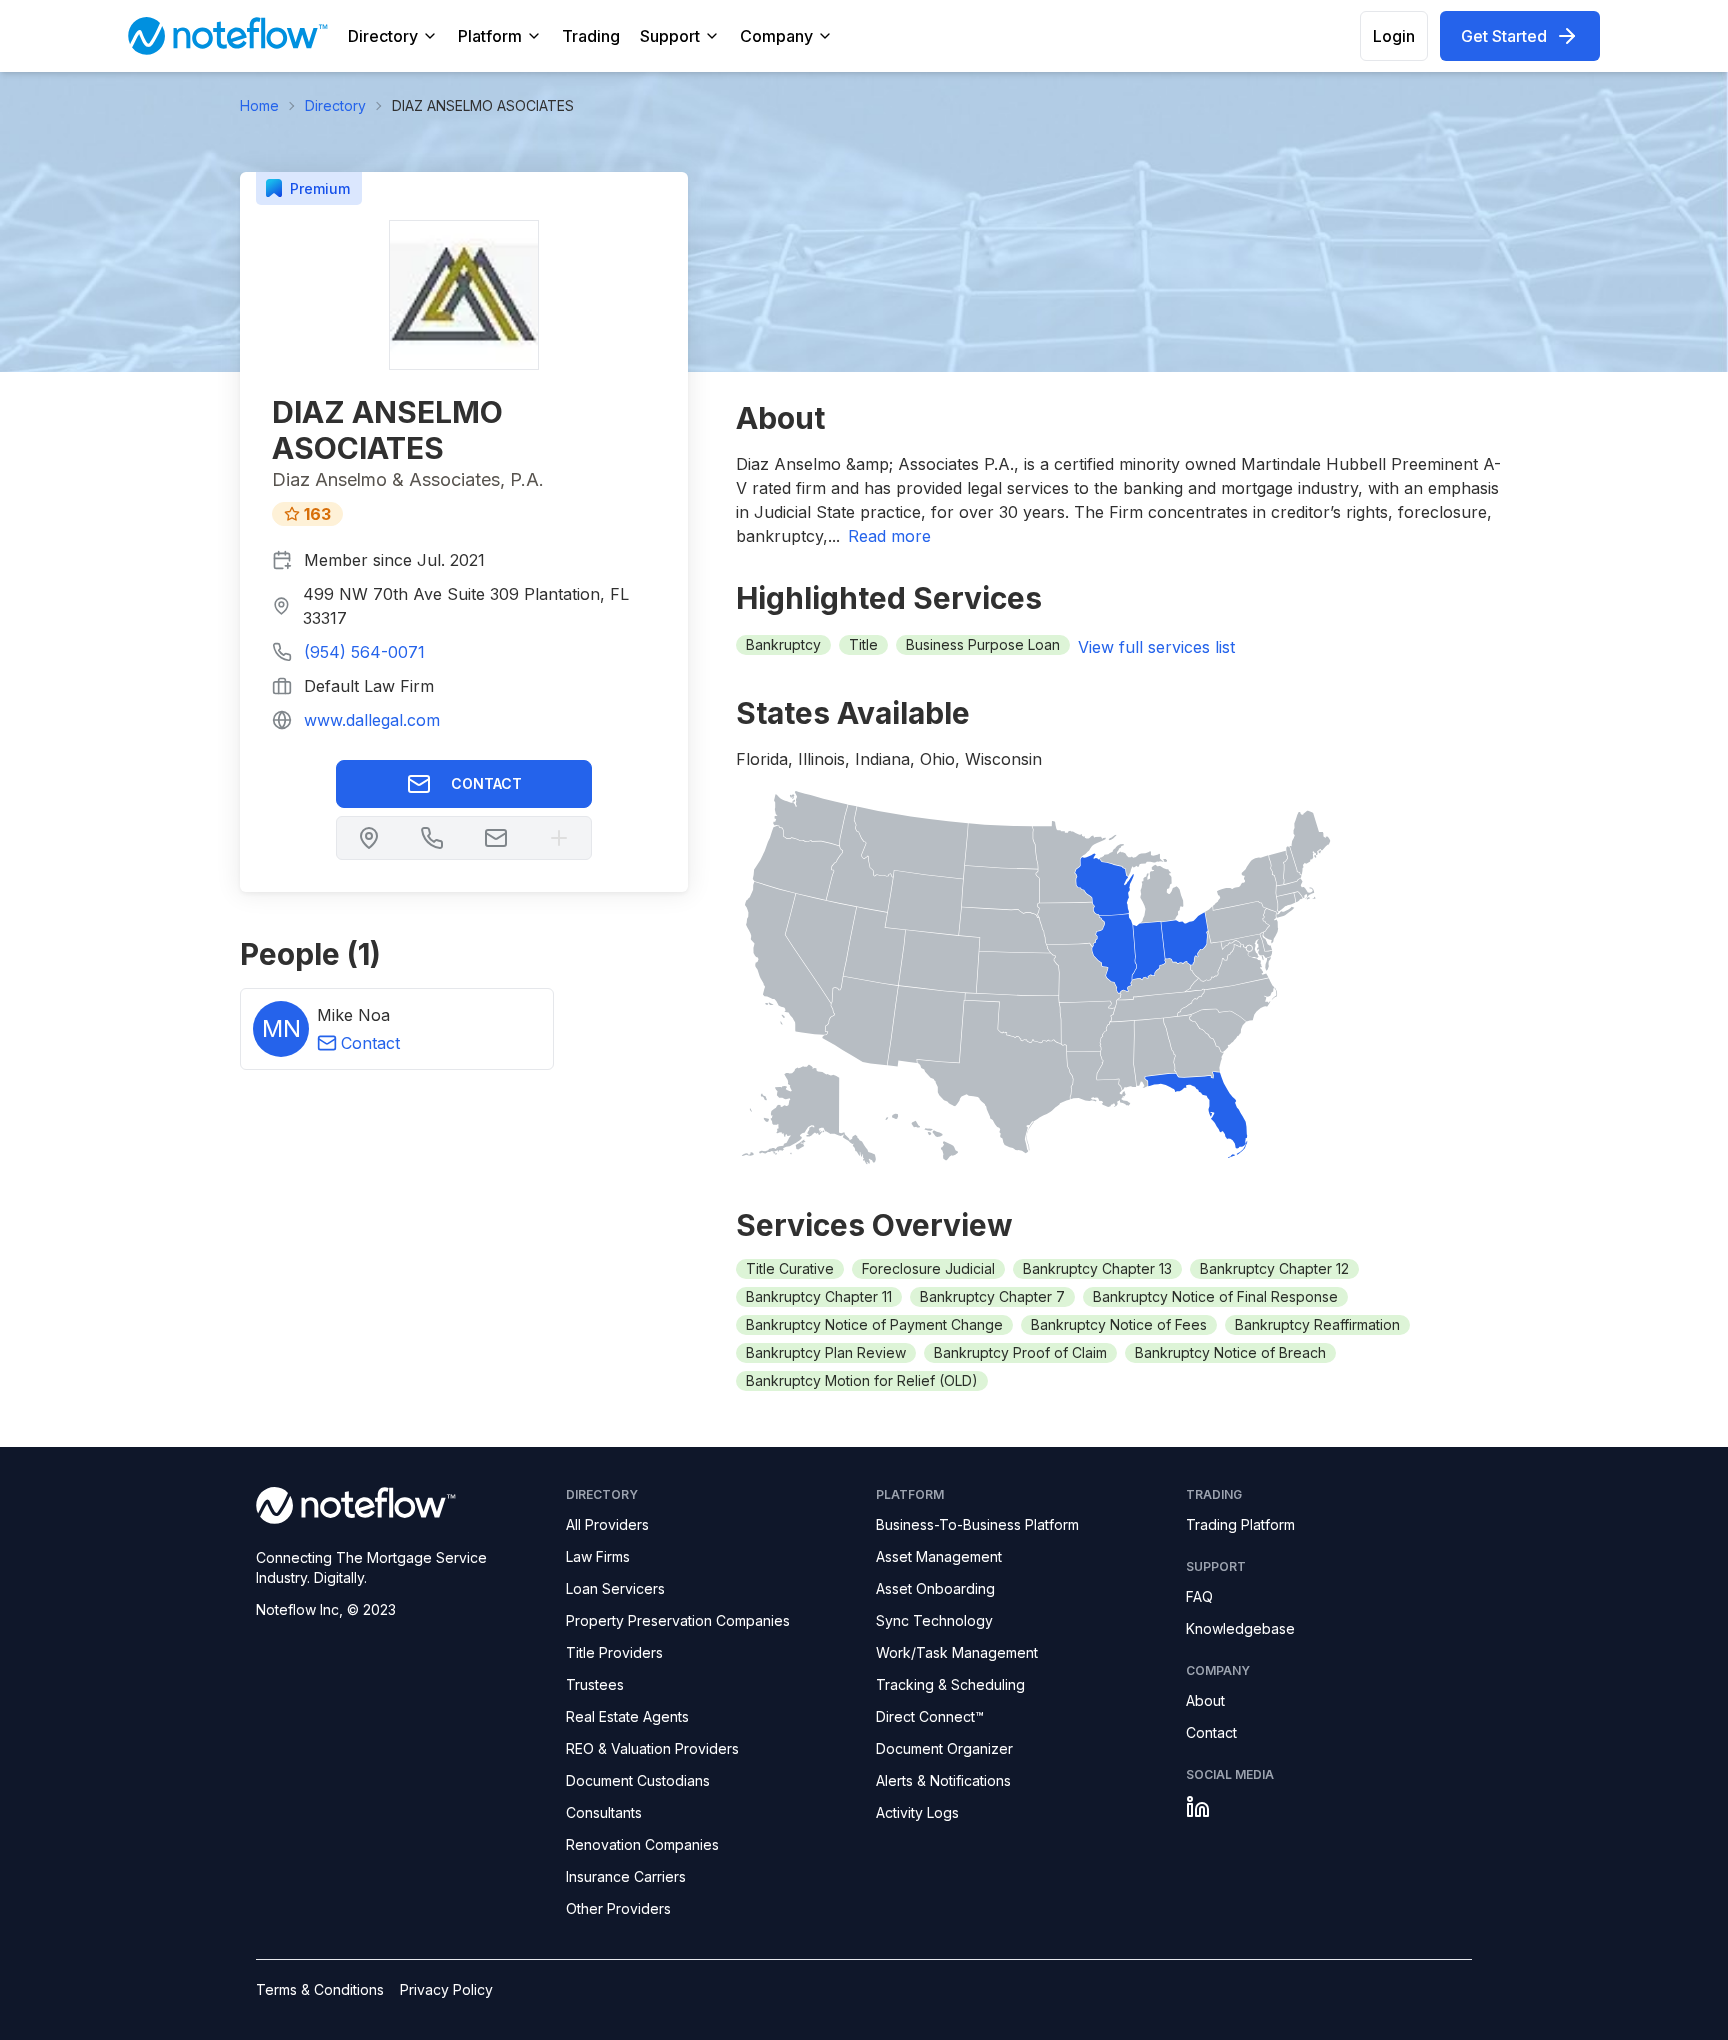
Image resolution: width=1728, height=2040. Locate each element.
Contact (486, 783)
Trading (591, 36)
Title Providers (614, 1652)
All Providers (607, 1524)
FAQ (1199, 1596)
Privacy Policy (446, 1989)
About (1205, 1700)
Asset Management (939, 1556)
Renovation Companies (642, 1844)
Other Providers (618, 1908)
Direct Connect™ (930, 1716)
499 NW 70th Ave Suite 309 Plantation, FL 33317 (466, 606)
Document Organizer (944, 1748)
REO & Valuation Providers (652, 1748)
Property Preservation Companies (678, 1620)
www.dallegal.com (372, 720)
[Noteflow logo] (399, 1505)
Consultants (604, 1812)
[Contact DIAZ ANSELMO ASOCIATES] (496, 838)
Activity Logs (917, 1812)
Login (1394, 36)
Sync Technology (934, 1620)
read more (889, 536)
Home (259, 105)
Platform (490, 36)
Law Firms (598, 1556)
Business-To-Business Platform (977, 1524)
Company (776, 36)
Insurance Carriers (626, 1876)
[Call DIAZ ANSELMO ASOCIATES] (432, 838)
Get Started (1504, 36)
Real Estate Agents (627, 1716)
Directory (383, 36)
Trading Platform (1240, 1524)
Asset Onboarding (935, 1588)
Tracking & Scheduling (950, 1684)
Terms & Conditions (320, 1989)
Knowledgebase (1240, 1628)
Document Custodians (638, 1780)
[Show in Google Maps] (369, 838)
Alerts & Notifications (943, 1780)
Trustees (595, 1684)
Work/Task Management (957, 1652)
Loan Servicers (615, 1588)
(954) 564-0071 (364, 652)
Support (670, 36)
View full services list (1156, 647)
